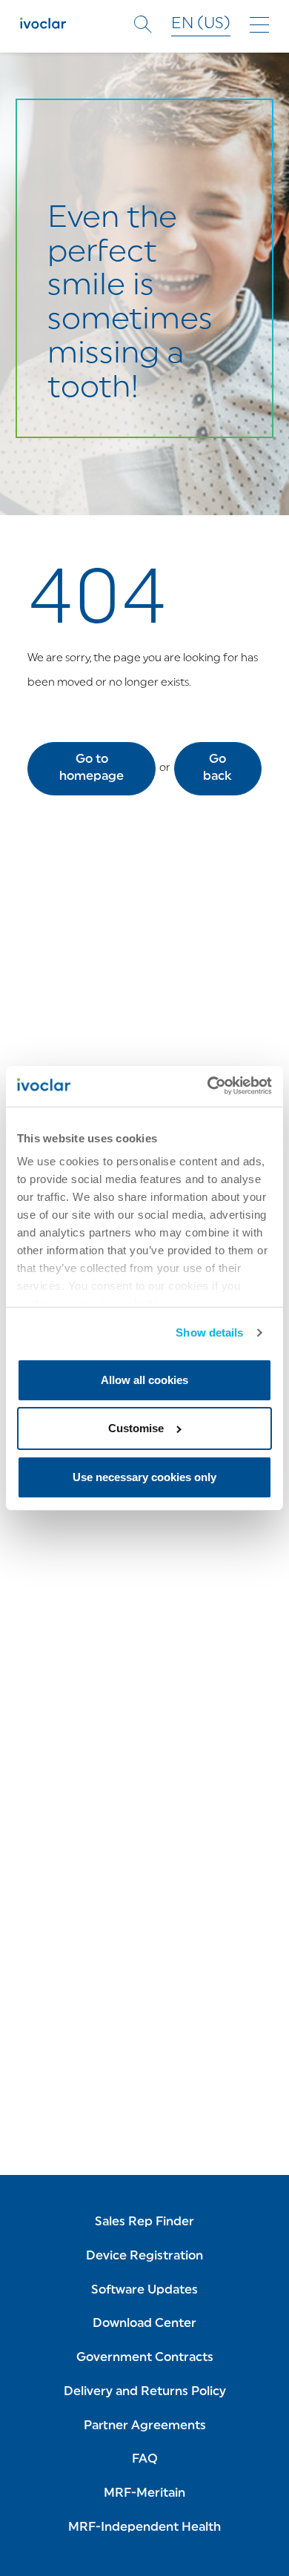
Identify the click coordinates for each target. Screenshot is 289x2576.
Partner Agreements (145, 2426)
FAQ (145, 2460)
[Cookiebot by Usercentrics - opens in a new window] (208, 1086)
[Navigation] (259, 25)
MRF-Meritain (144, 2494)
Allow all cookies (144, 1380)
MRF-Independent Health (144, 2528)
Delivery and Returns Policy (145, 2392)
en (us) (201, 24)
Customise (136, 1428)
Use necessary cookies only (144, 1477)
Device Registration (144, 2257)
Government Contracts (145, 2358)
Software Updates (144, 2291)
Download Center (144, 2324)
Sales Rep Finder (144, 2222)
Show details (209, 1332)
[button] (92, 769)
